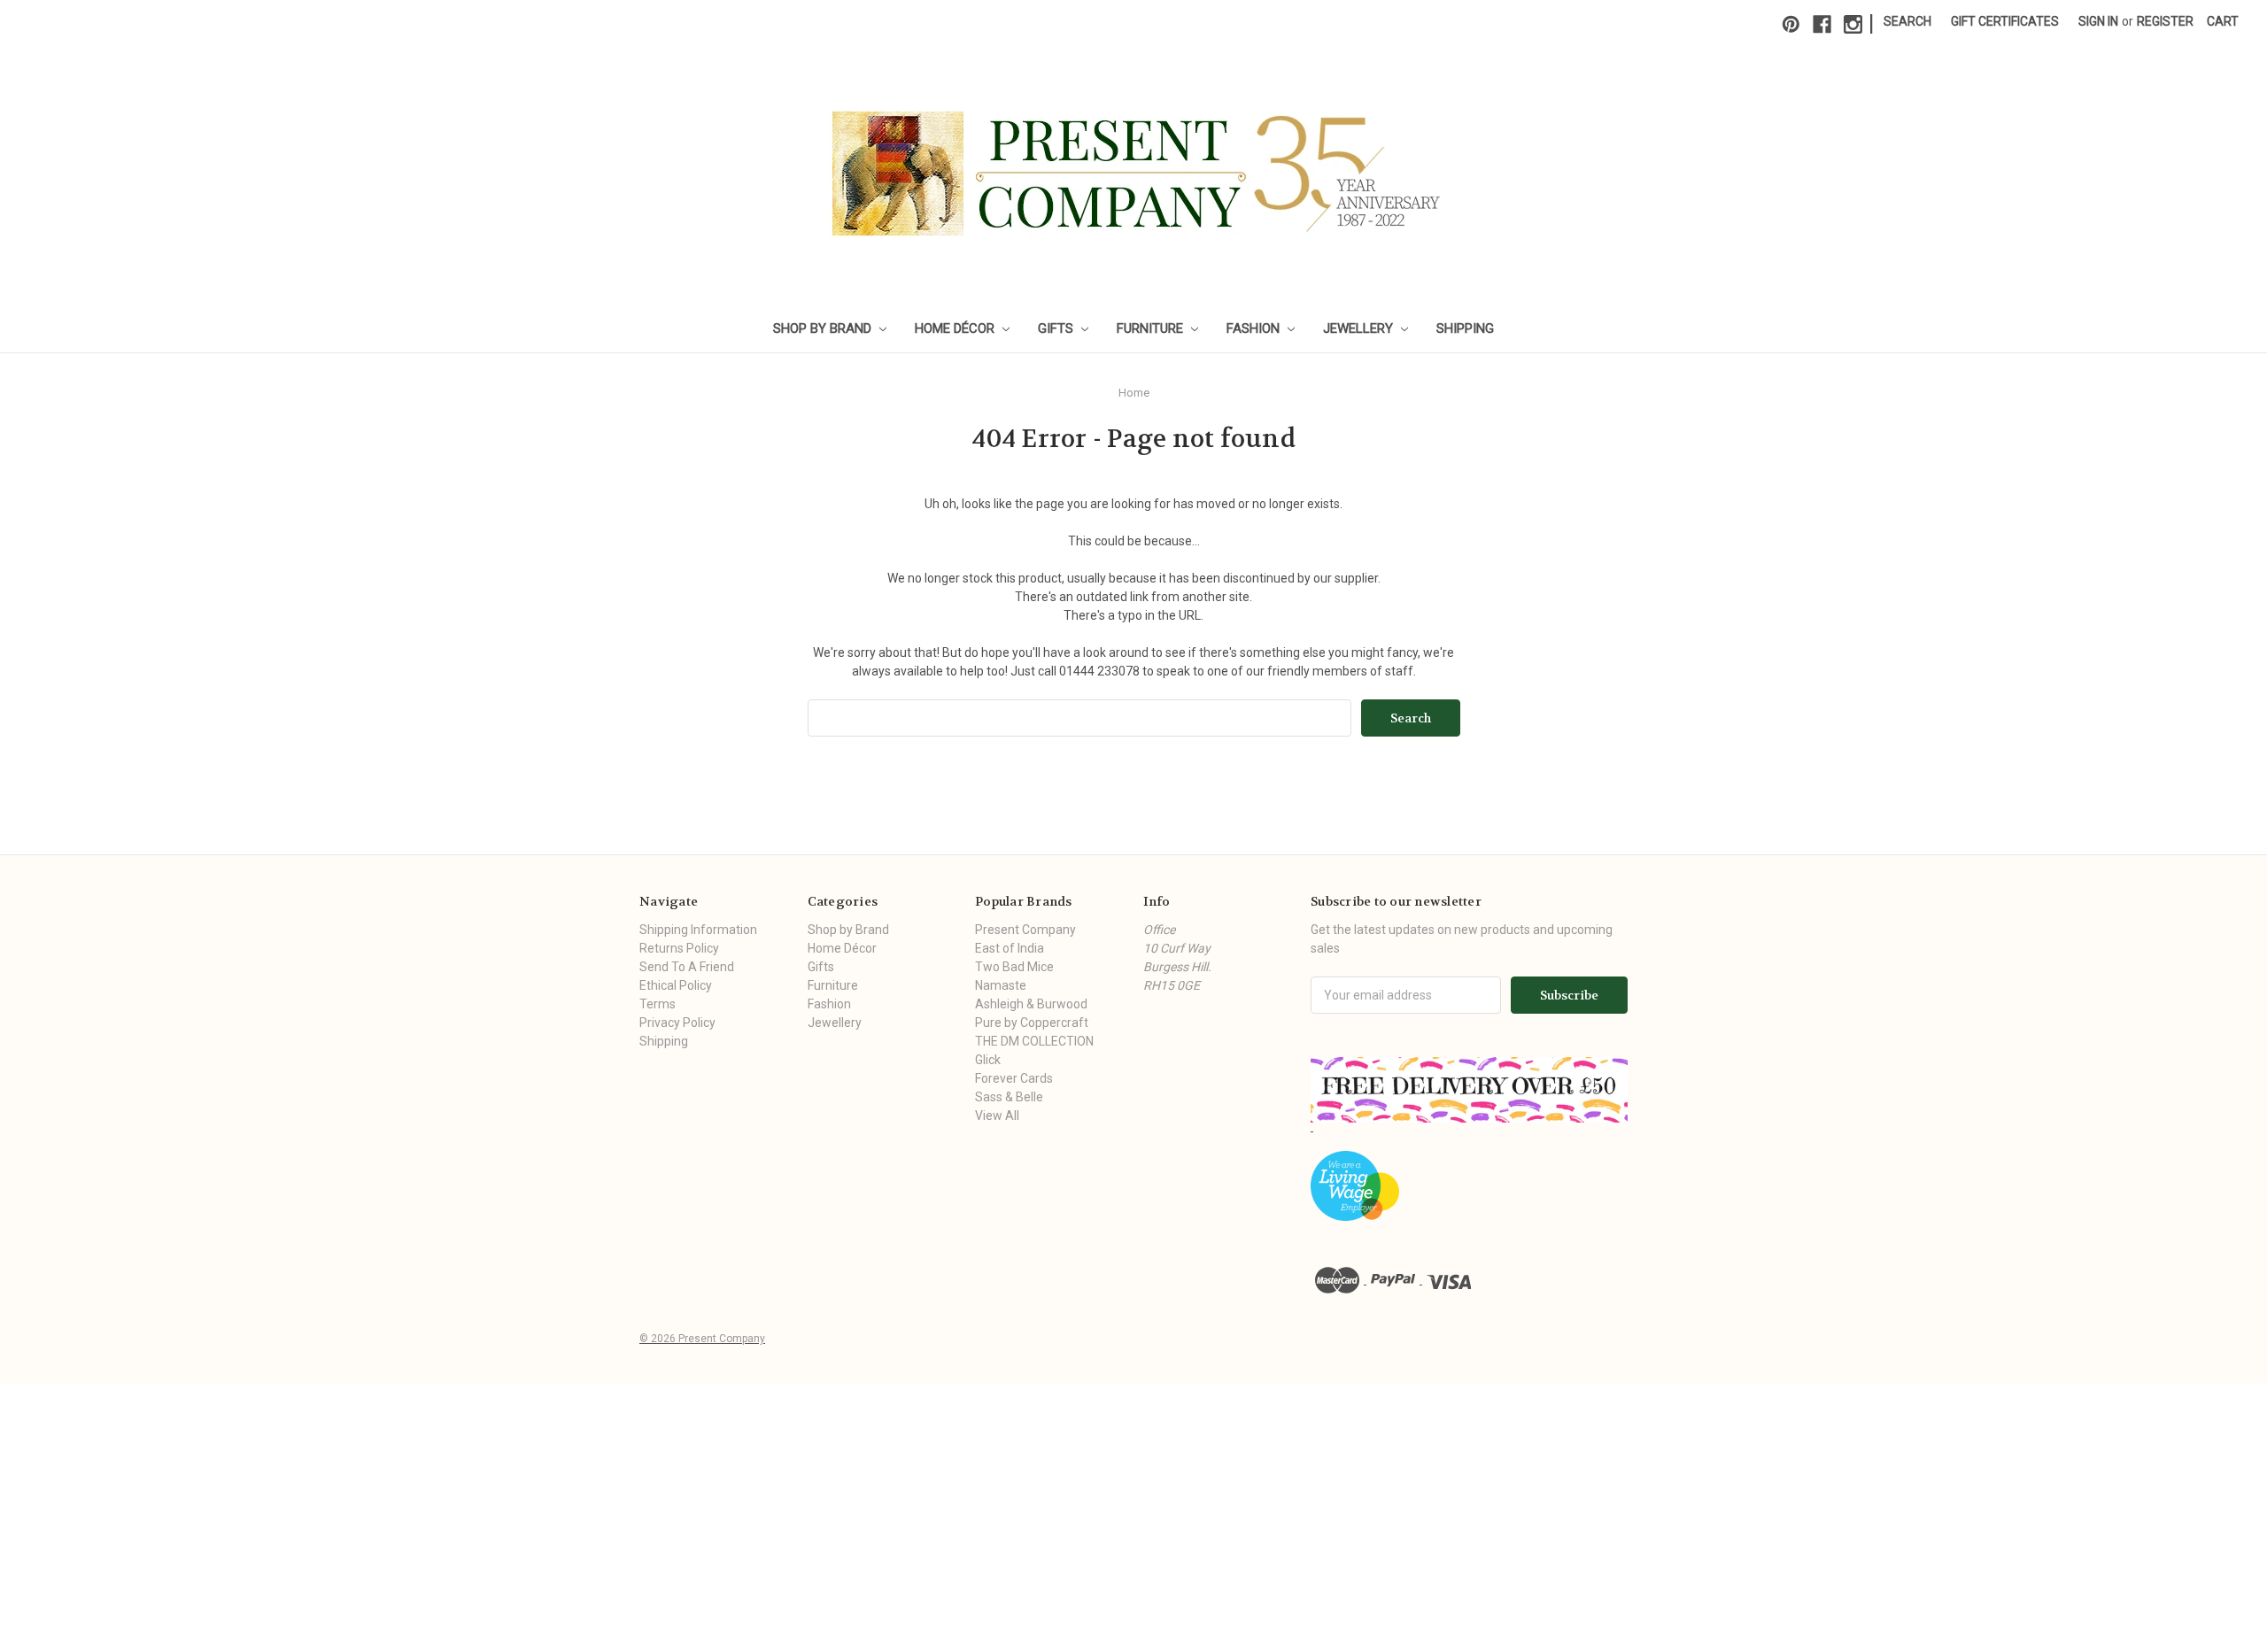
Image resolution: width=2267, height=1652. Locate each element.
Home (1134, 393)
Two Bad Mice (1014, 967)
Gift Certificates (2005, 21)
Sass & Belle (1009, 1097)
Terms (658, 1004)
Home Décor (956, 328)
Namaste (1001, 985)
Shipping (1465, 328)
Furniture (1152, 328)
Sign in (2098, 21)
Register (2165, 21)
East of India (1010, 948)
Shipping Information (698, 930)
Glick (988, 1060)
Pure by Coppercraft (1032, 1023)
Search (1907, 21)
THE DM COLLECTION (1034, 1041)
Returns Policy (679, 948)
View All (997, 1115)
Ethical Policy (676, 985)
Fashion (1255, 328)
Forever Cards (1014, 1078)
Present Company (1025, 930)
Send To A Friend (687, 967)
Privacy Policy (677, 1023)
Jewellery (1360, 328)
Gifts (1057, 328)
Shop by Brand (824, 328)
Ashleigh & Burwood (1031, 1004)
